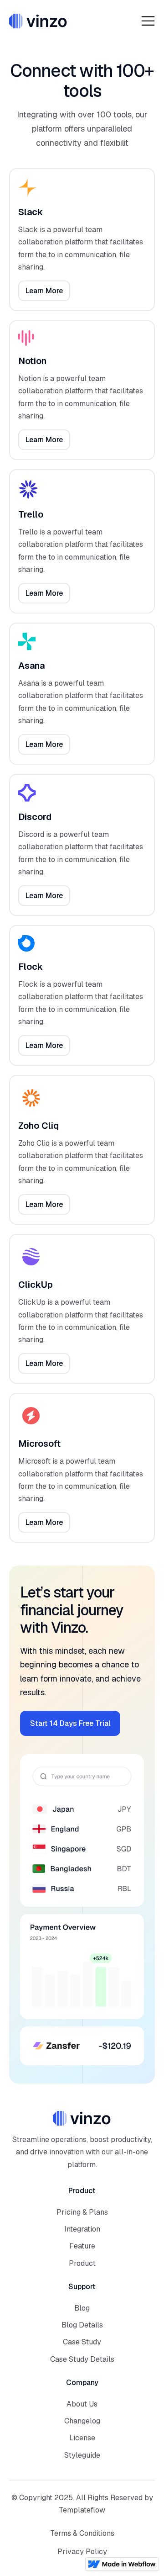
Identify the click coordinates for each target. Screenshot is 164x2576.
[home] (38, 21)
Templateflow (82, 2510)
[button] (148, 21)
